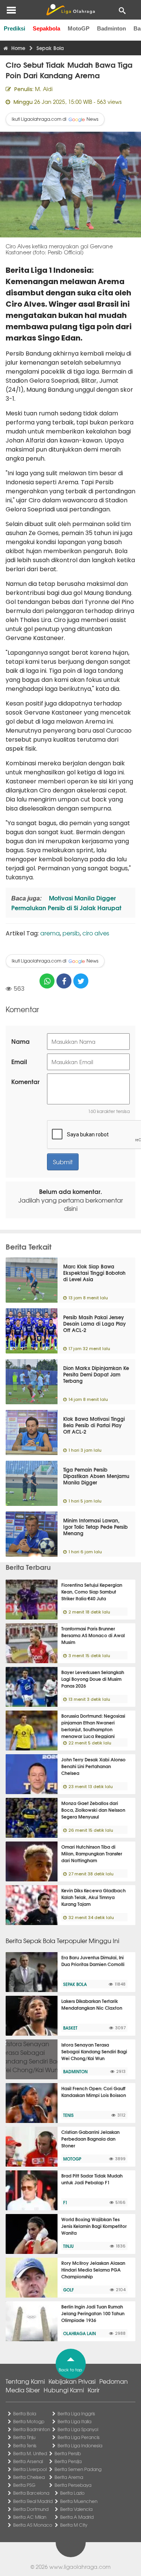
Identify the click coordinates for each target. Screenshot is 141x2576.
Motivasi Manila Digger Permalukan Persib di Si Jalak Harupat (66, 903)
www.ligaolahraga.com (80, 2567)
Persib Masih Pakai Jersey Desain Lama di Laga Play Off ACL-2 (95, 1323)
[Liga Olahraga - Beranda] (70, 10)
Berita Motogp (29, 2421)
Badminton (111, 28)
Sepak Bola (75, 1984)
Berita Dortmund (31, 2509)
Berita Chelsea (29, 2477)
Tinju (68, 2246)
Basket (70, 2028)
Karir (94, 2390)
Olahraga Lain (80, 2333)
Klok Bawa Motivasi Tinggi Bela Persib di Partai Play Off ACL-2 (94, 1425)
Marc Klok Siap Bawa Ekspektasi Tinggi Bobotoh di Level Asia (94, 1273)
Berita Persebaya (73, 2485)
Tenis (68, 2115)
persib (71, 933)
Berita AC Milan (30, 2517)
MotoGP (79, 28)
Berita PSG (24, 2485)
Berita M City (74, 2525)
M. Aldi (44, 89)
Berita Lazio (72, 2493)
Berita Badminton (32, 2429)
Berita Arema (69, 2477)
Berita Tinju (24, 2437)
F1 (65, 2202)
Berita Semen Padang (78, 2469)
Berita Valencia (76, 2509)
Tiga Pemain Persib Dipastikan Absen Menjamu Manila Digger (96, 1476)
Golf (68, 2290)
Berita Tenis (25, 2445)
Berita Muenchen (79, 2501)
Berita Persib (68, 2453)
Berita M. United (30, 2453)
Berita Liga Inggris (76, 2413)
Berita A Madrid (77, 2517)
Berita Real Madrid (33, 2501)
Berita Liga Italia (74, 2421)
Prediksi (14, 28)
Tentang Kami (25, 2381)
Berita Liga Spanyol (78, 2429)
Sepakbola (46, 28)
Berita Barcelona (31, 2493)
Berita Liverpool (30, 2469)
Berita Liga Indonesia (80, 2445)
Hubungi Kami (64, 2390)
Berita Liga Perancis (79, 2437)
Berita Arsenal (28, 2461)
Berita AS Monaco (33, 2525)
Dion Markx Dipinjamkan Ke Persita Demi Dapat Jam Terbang (96, 1374)
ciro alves (96, 933)
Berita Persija (68, 2461)
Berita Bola (25, 2413)
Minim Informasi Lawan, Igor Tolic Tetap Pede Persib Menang (96, 1527)
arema (50, 933)
